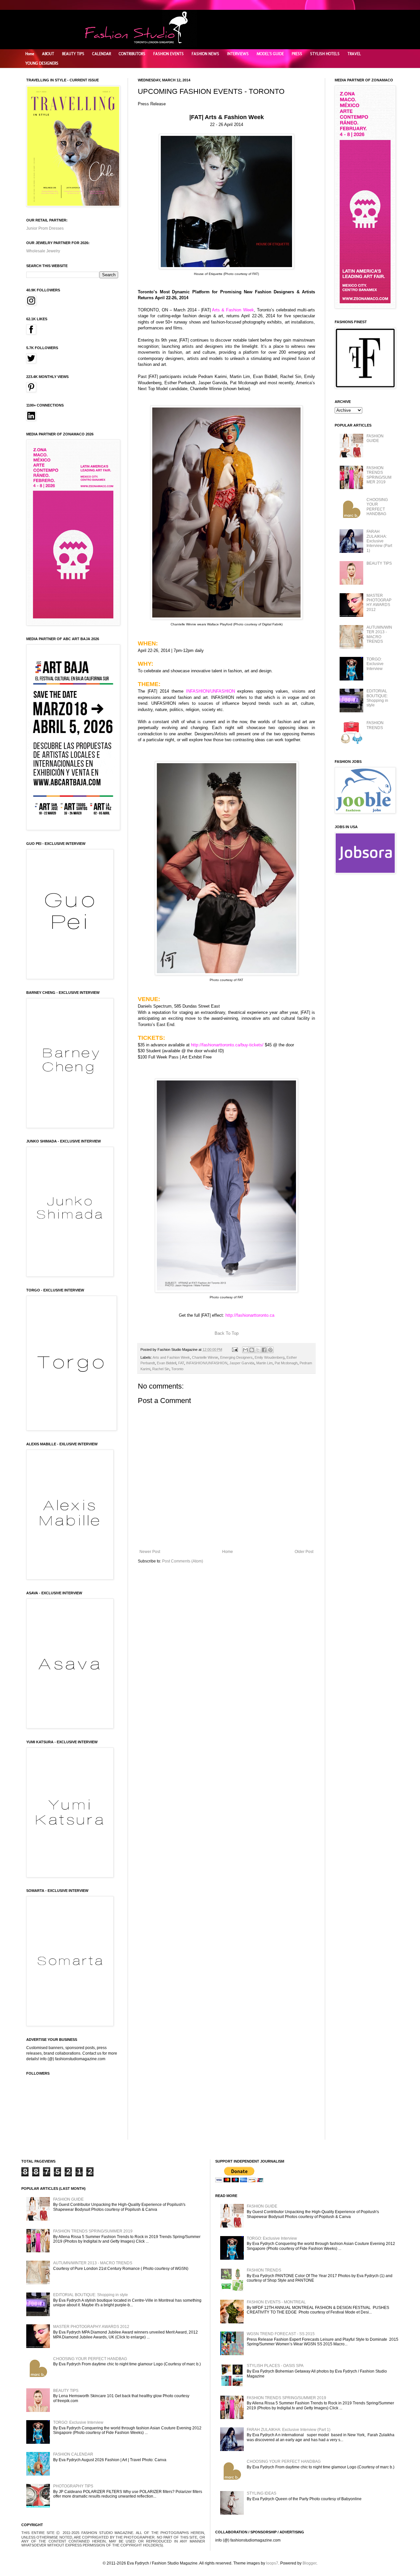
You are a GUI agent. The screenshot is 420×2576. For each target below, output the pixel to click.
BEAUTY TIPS (73, 54)
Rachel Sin (161, 1369)
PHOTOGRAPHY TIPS (73, 2486)
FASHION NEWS (205, 54)
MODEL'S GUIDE (270, 54)
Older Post (304, 1552)
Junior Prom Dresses (45, 228)
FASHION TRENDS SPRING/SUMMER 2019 (379, 475)
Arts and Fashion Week (171, 1357)
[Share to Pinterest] (270, 1350)
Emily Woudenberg (270, 1357)
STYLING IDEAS (262, 2493)
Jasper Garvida (242, 1363)
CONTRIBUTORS (132, 54)
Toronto (177, 1369)
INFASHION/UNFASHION (207, 1363)
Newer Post (150, 1552)
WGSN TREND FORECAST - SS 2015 (281, 2334)
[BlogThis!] (252, 1350)
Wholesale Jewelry (43, 251)
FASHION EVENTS (168, 54)
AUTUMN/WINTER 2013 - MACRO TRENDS (379, 634)
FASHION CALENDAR (73, 2454)
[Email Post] (235, 1350)
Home (30, 54)
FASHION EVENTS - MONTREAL (276, 2302)
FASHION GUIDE (375, 438)
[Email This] (245, 1350)
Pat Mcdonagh (286, 1363)
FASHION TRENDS (375, 725)
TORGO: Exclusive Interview (375, 664)
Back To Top (227, 1333)
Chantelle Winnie (205, 1357)
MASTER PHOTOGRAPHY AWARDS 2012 (379, 603)
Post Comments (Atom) (183, 1561)
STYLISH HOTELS (325, 54)
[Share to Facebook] (264, 1350)
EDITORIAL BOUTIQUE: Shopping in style (377, 698)
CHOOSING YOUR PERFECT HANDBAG (377, 507)
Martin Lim (264, 1363)
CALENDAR (102, 54)
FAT (181, 1363)
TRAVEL (354, 54)
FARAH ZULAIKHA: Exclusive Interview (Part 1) (379, 541)
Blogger (309, 2563)
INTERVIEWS (238, 54)
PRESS (297, 54)
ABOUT (48, 54)
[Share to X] (258, 1350)
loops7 (272, 2563)
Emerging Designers (236, 1357)
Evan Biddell (167, 1363)
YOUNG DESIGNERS (42, 63)
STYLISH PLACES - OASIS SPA (275, 2366)
